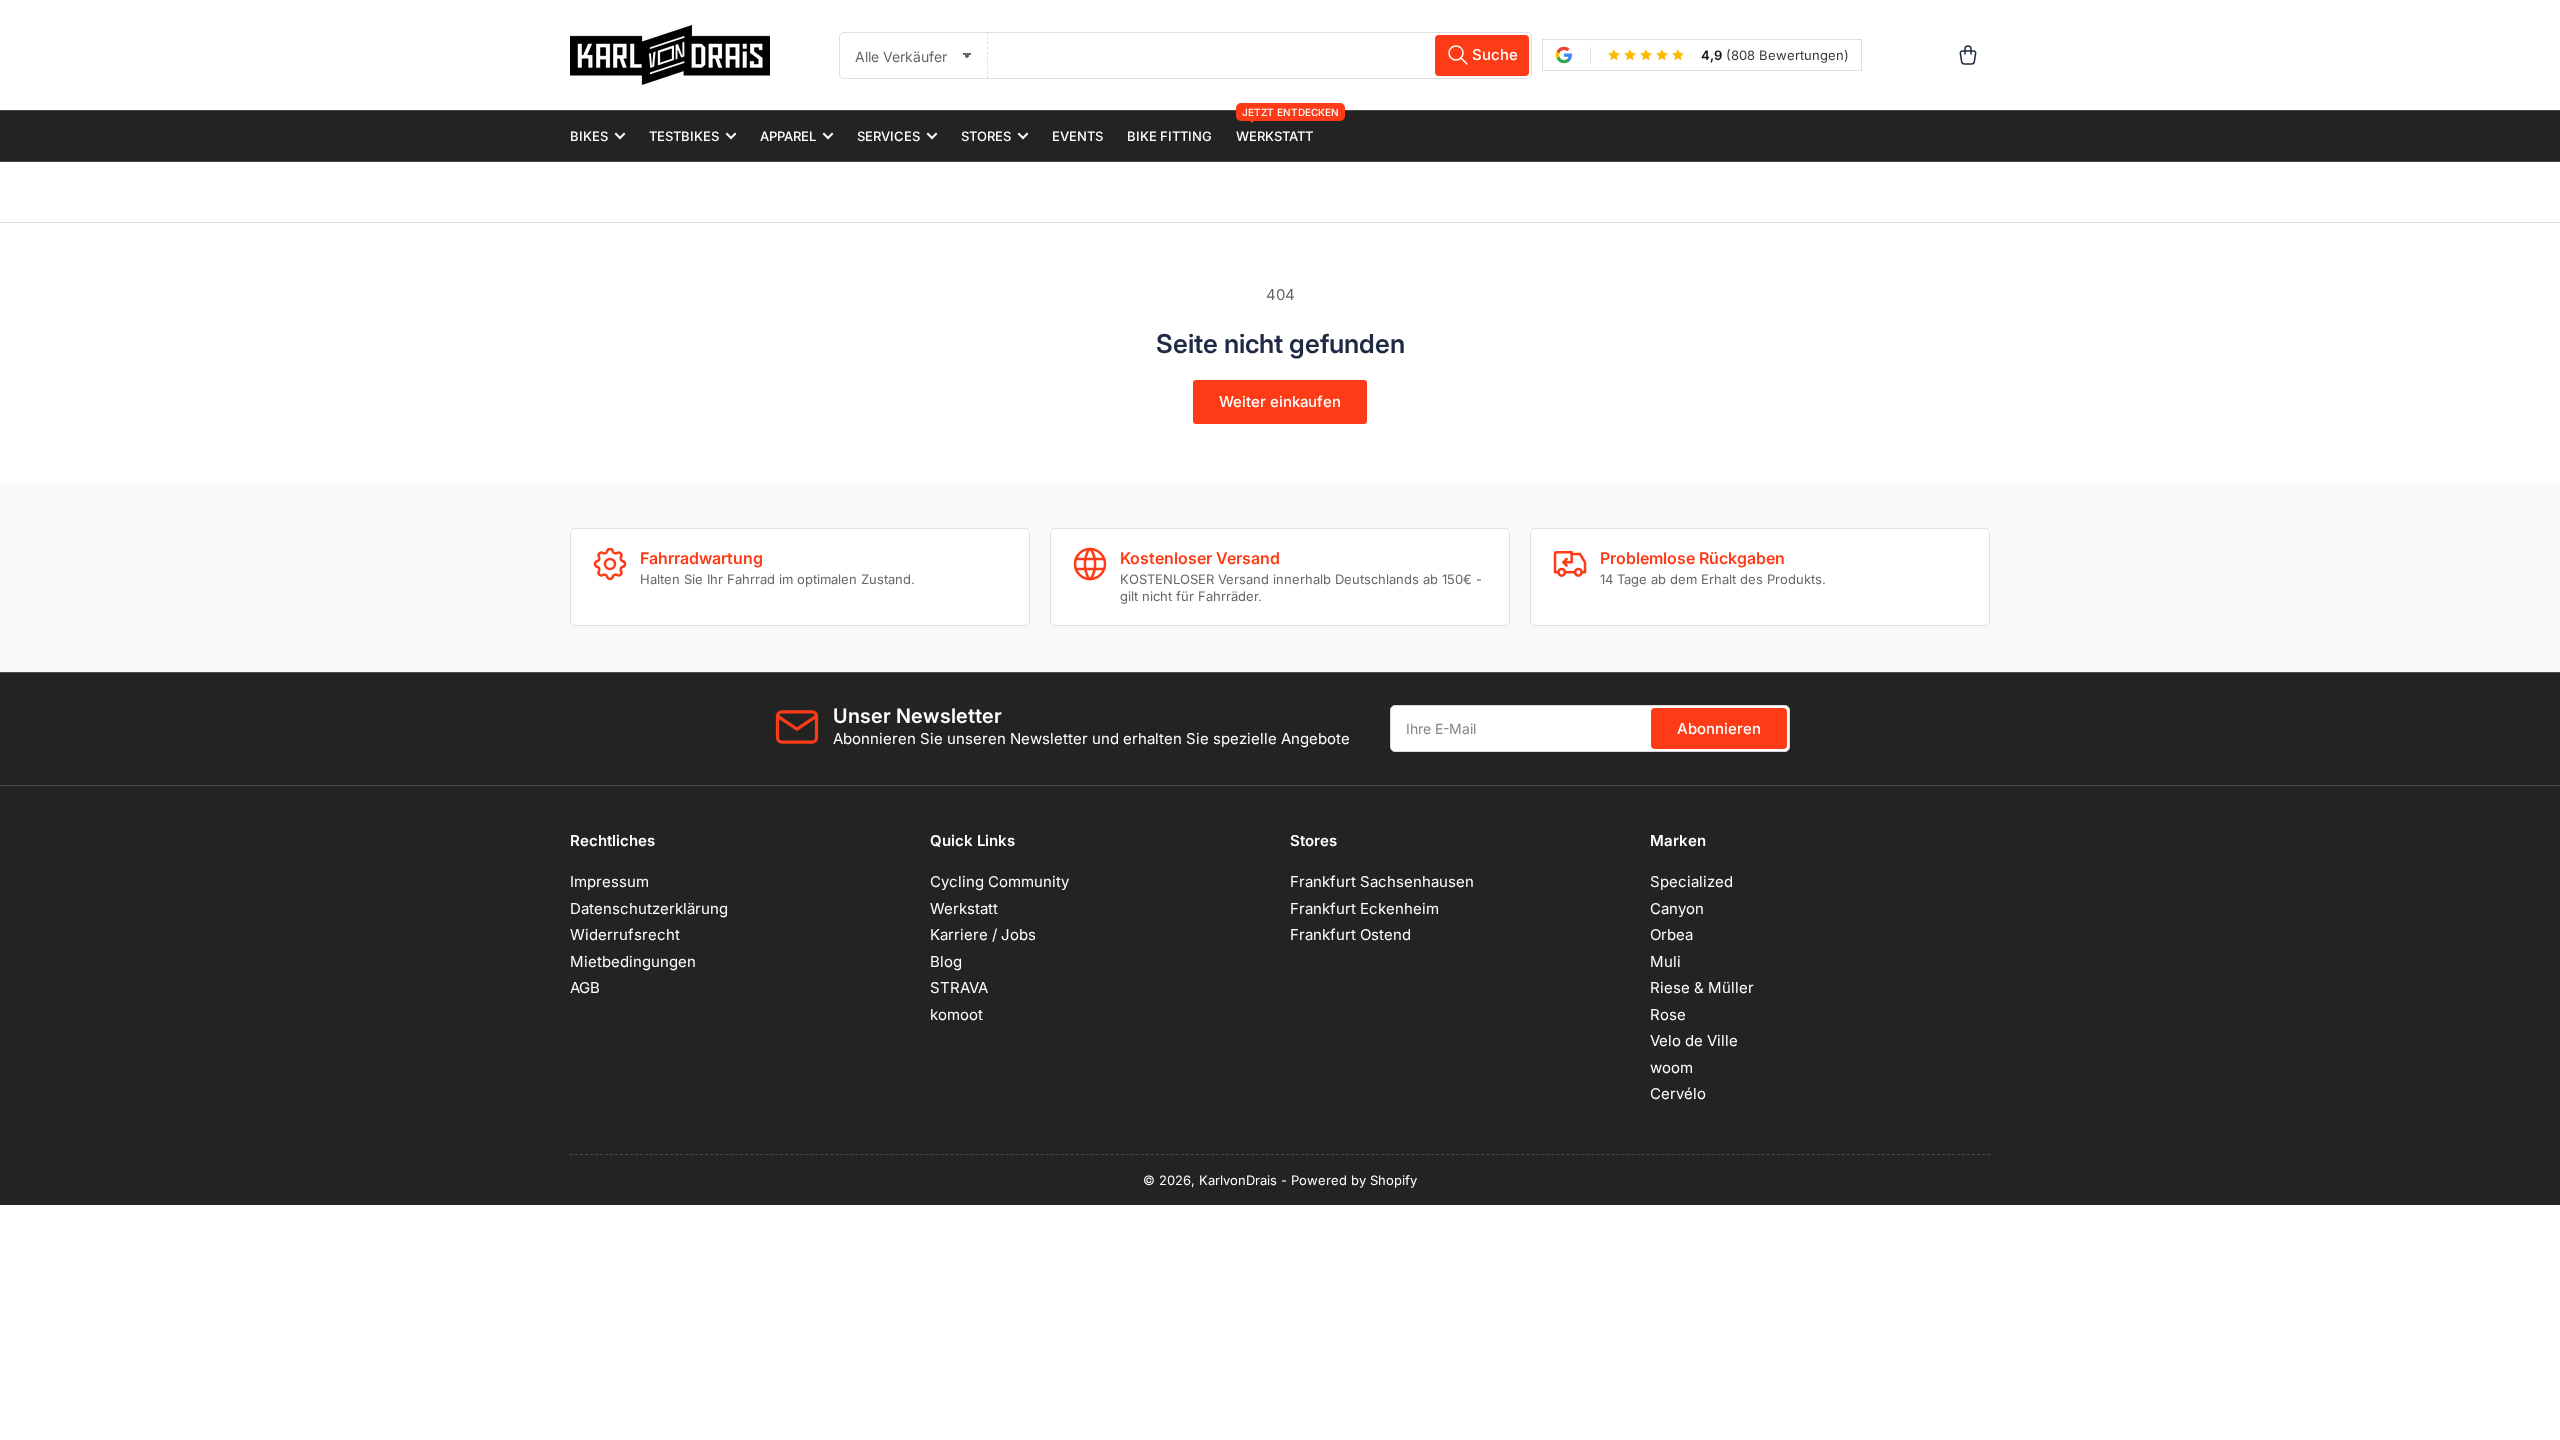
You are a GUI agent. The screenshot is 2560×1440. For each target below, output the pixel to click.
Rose (1668, 1014)
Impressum (609, 881)
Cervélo (1678, 1093)
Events (1077, 136)
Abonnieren (1719, 728)
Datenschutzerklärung (649, 908)
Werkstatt (1274, 127)
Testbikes (684, 136)
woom (1671, 1067)
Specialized (1691, 881)
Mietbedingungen (633, 961)
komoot (956, 1014)
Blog (946, 961)
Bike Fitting (1169, 136)
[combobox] (1260, 55)
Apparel (788, 136)
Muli (1665, 961)
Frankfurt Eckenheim (1364, 908)
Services (888, 136)
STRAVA (959, 987)
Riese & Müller (1702, 987)
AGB (585, 987)
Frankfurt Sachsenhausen (1382, 881)
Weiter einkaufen (1280, 401)
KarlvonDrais (1238, 1180)
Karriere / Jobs (983, 934)
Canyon (1677, 908)
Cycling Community (999, 881)
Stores (986, 136)
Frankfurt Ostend (1350, 934)
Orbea (1671, 934)
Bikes (589, 136)
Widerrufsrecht (625, 934)
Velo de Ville (1694, 1040)
